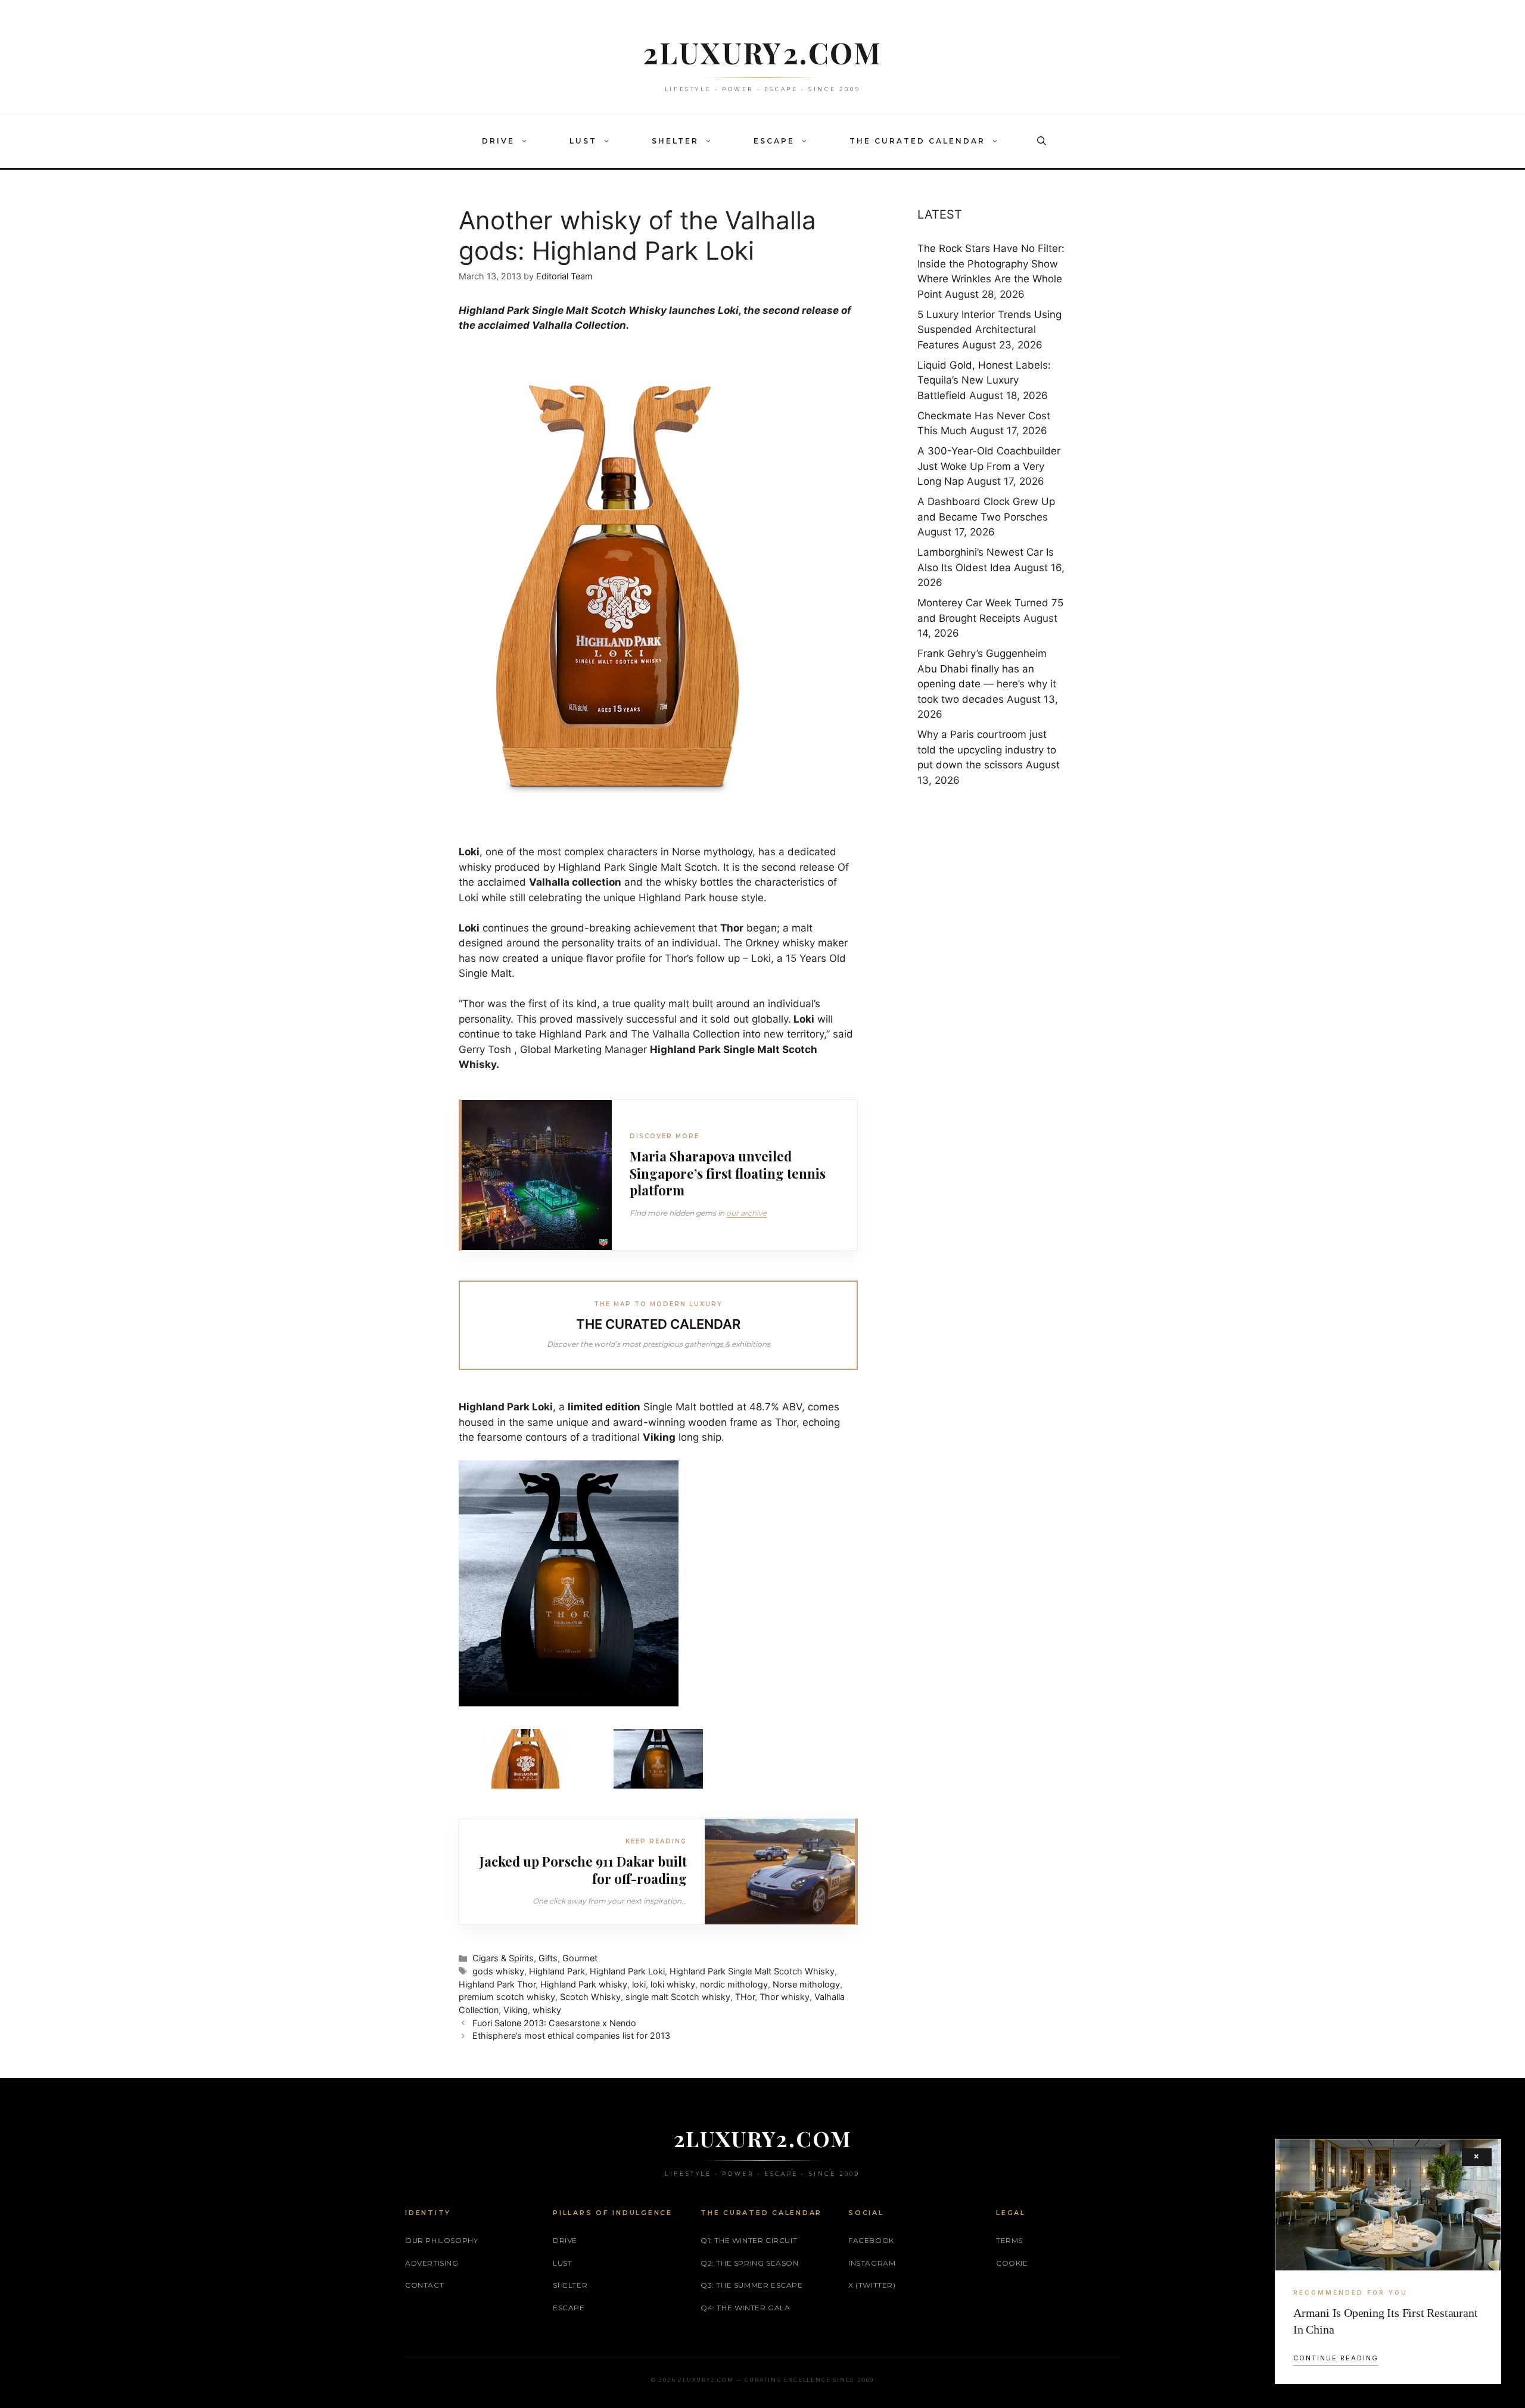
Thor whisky (785, 1997)
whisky (547, 2010)
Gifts (548, 1958)
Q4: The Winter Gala (745, 2308)
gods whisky (498, 1971)
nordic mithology (734, 1984)
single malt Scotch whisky (678, 1997)
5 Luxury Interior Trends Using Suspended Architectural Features (989, 330)
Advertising (432, 2263)
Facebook (871, 2240)
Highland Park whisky (584, 1984)
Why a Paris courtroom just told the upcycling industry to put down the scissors (987, 750)
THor (745, 1997)
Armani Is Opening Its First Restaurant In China (1385, 2321)
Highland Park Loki (627, 1971)
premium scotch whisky (507, 1997)
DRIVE (498, 141)
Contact (424, 2285)
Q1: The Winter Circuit (749, 2240)
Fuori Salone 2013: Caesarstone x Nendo (554, 2023)
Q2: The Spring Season (750, 2263)
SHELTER (675, 141)
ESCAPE (774, 141)
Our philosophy (441, 2240)
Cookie (1012, 2263)
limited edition (604, 1407)
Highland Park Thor (497, 1984)
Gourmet (580, 1958)
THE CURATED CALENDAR (917, 141)
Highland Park (557, 1971)
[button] (527, 141)
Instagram (872, 2263)
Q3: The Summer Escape (752, 2285)
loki (639, 1984)
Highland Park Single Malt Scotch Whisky (752, 1971)
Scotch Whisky (590, 1997)
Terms (1009, 2240)
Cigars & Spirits (503, 1958)
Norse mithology (806, 1984)
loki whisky (673, 1984)
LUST (583, 141)
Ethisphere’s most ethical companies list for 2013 (571, 2035)
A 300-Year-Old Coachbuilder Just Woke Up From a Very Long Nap (989, 466)
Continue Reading (1336, 2358)
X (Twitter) (872, 2285)
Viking (516, 2010)
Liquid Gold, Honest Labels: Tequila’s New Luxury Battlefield (984, 380)
